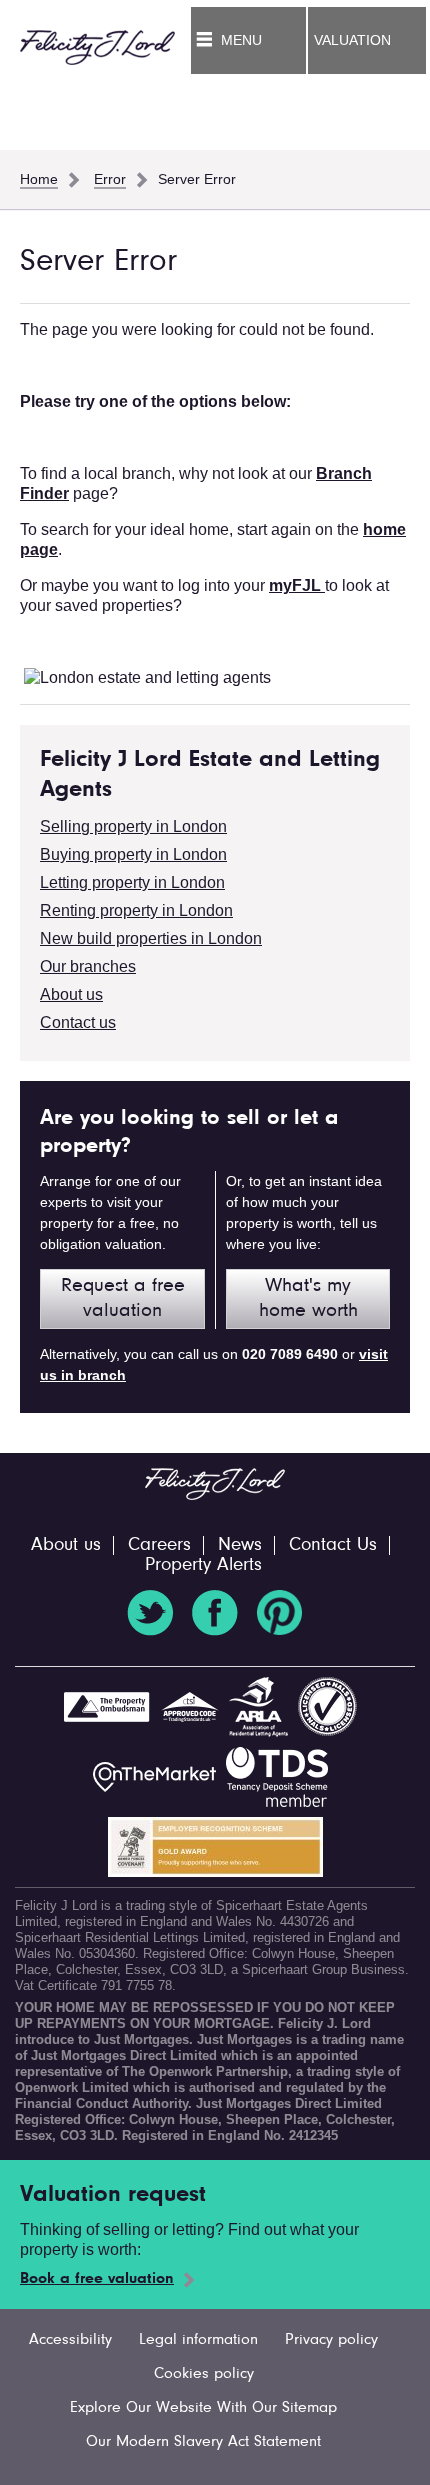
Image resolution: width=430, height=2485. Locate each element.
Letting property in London (132, 882)
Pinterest (280, 1613)
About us (71, 994)
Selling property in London (133, 826)
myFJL (297, 585)
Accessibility (70, 2340)
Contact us (78, 1022)
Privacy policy (331, 2340)
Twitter (150, 1613)
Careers (159, 1545)
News (240, 1545)
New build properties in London (151, 938)
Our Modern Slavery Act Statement (203, 2442)
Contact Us (333, 1545)
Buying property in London (133, 854)
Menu (241, 40)
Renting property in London (136, 910)
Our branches (88, 966)
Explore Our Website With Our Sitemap (203, 2408)
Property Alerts (203, 1565)
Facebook (215, 1613)
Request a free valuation (123, 1298)
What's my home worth (308, 1298)
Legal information (198, 2340)
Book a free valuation (97, 2279)
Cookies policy (204, 2374)
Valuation (352, 40)
